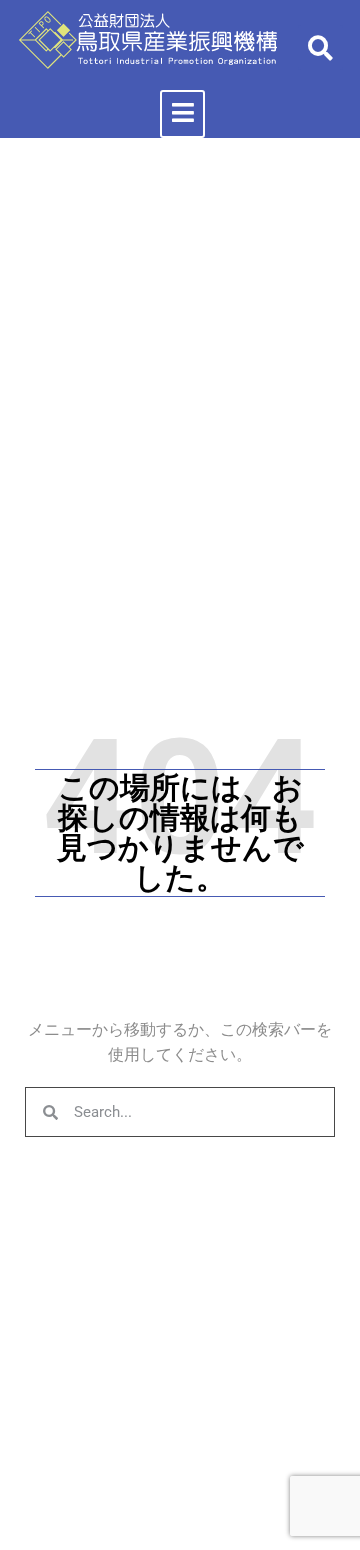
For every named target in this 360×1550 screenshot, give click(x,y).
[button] (320, 47)
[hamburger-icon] (182, 114)
